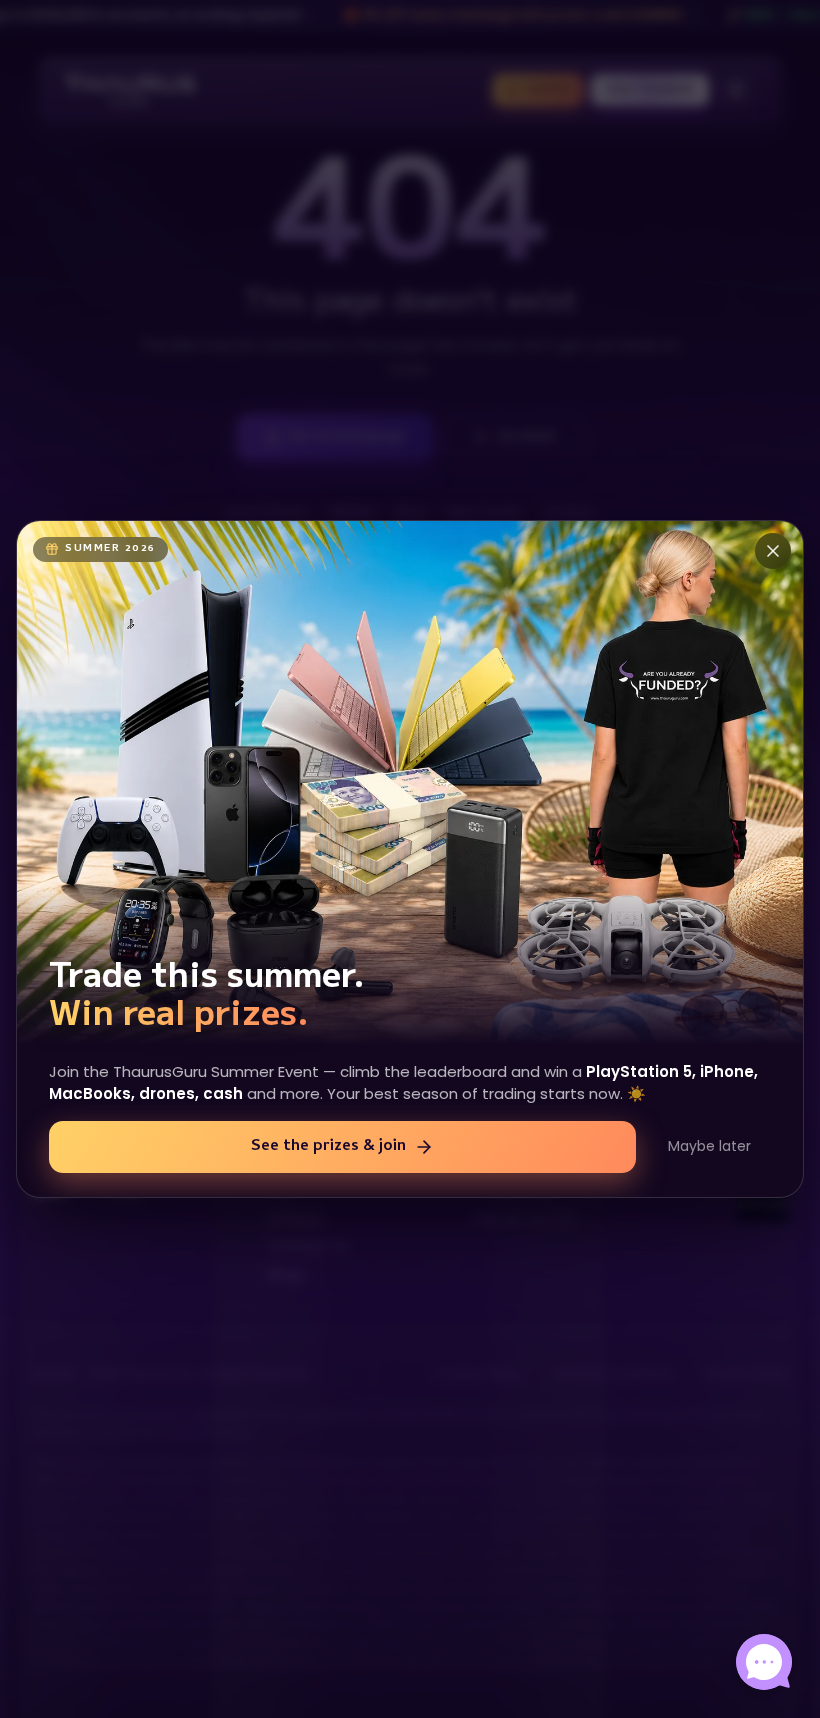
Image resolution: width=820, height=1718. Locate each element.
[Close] (773, 551)
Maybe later (709, 1146)
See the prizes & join (328, 1147)
